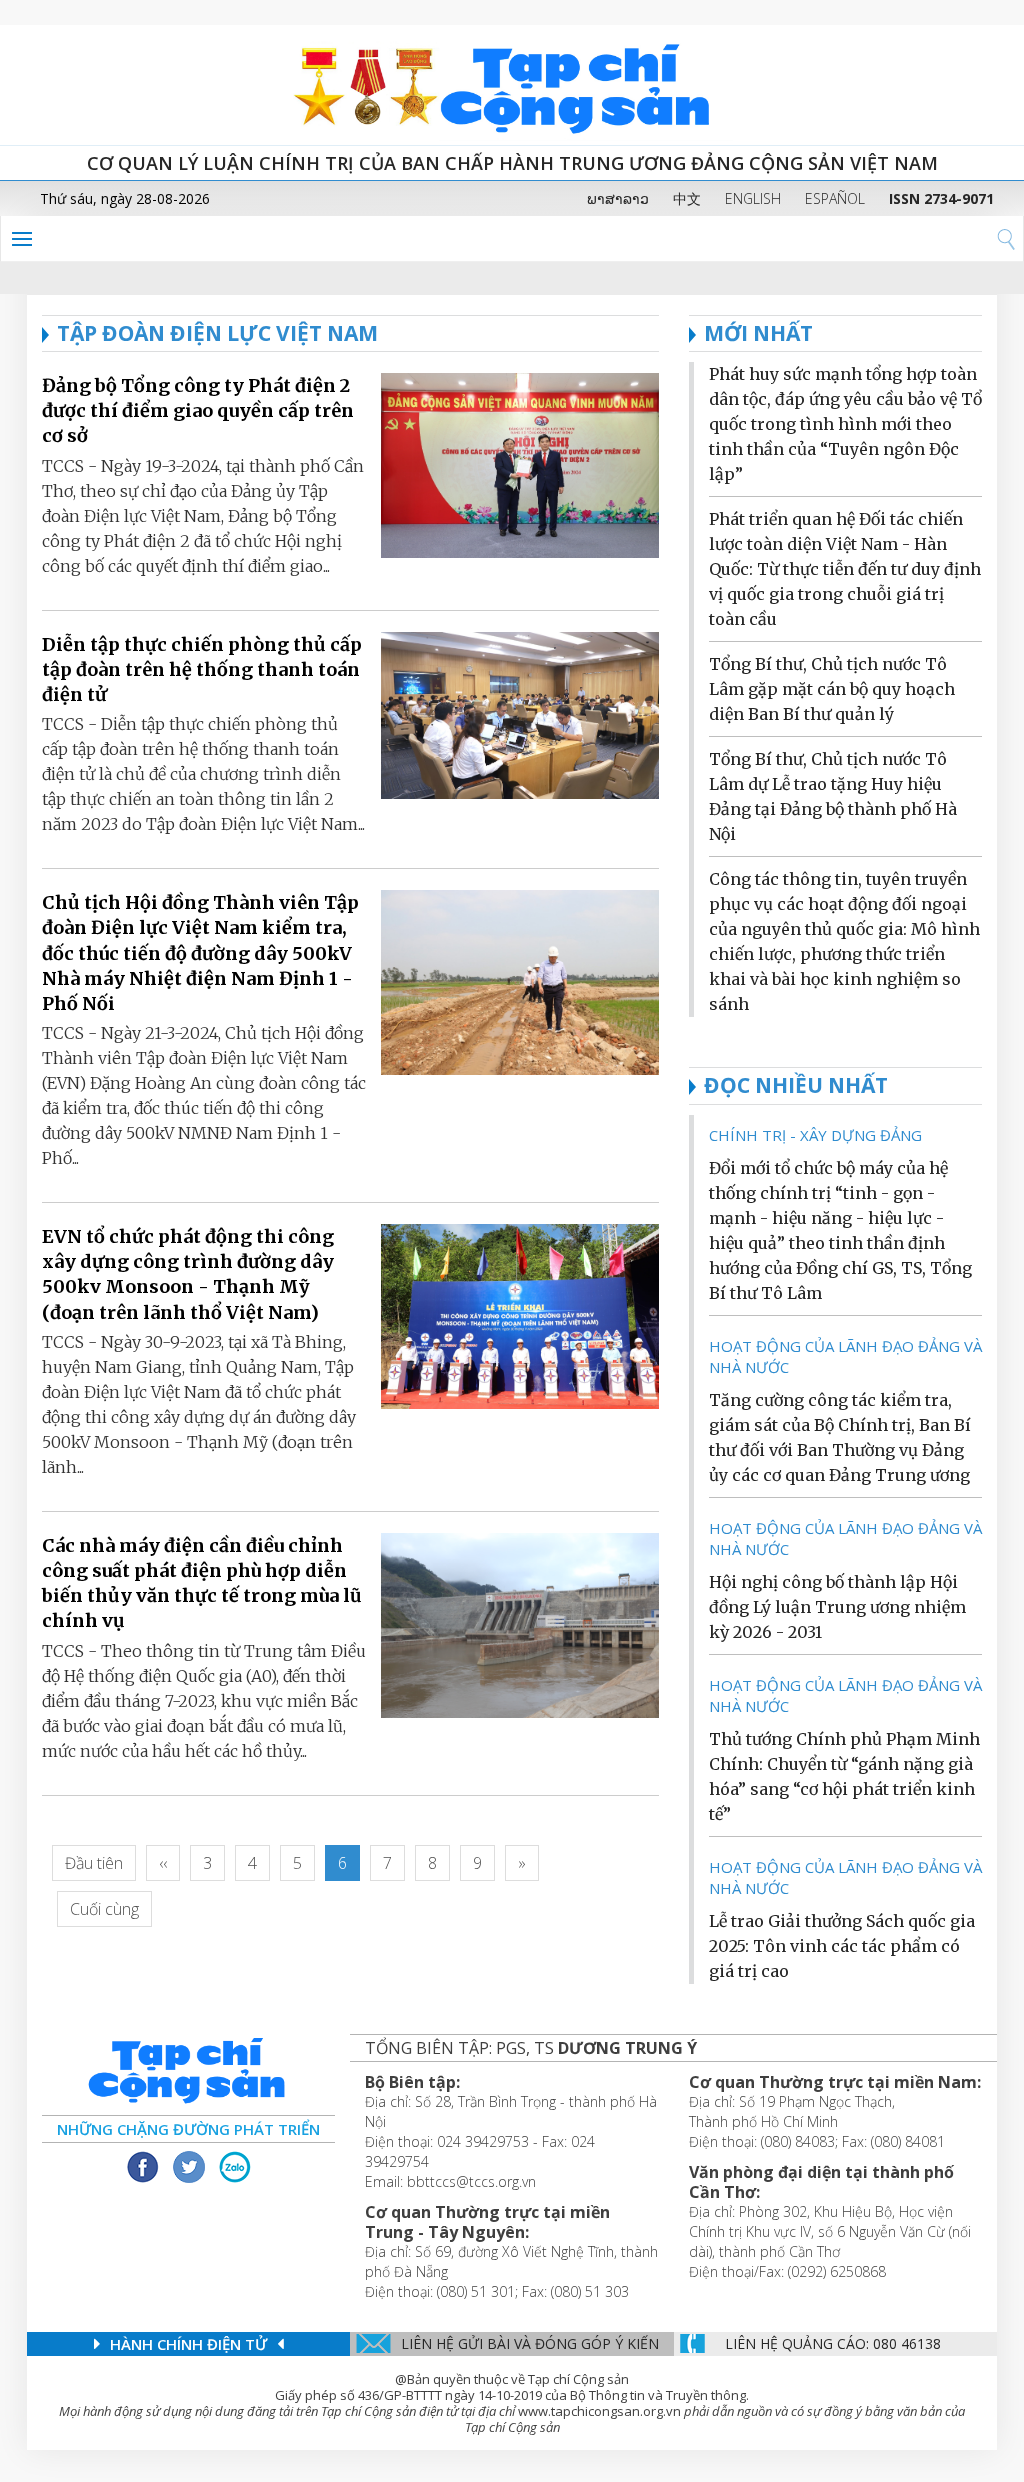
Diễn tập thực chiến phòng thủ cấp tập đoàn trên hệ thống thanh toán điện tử (202, 669)
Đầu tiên (94, 1863)
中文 (687, 198)
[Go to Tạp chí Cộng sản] (512, 85)
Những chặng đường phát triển (188, 2129)
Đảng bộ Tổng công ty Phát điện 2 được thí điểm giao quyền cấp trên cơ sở (198, 410)
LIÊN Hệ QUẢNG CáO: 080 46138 (833, 2343)
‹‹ (163, 1863)
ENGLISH (753, 198)
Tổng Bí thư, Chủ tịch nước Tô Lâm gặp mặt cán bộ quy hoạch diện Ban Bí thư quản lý (832, 689)
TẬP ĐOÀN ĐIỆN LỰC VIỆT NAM (217, 333)
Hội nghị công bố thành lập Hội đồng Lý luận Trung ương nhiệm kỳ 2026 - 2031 (837, 1607)
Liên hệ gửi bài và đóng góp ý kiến (530, 2343)
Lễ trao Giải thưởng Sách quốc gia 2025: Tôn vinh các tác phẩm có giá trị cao (842, 1946)
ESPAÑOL (835, 198)
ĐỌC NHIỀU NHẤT (796, 1085)
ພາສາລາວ (618, 198)
